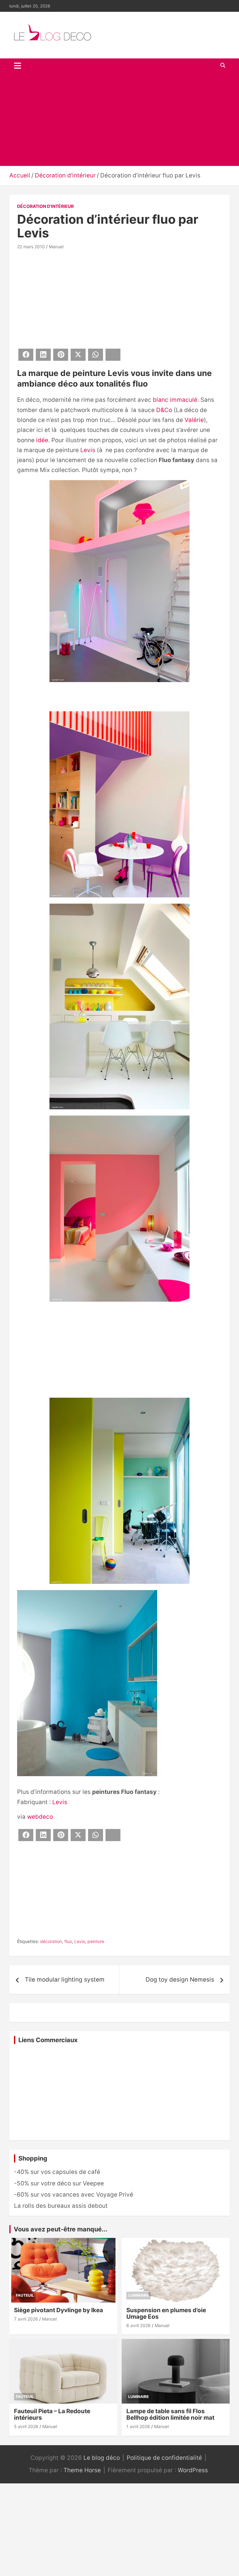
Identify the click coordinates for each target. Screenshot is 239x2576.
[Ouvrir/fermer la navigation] (18, 66)
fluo (68, 1941)
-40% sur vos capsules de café (57, 2172)
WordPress (193, 2470)
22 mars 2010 (31, 247)
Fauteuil (25, 2295)
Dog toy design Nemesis (180, 1980)
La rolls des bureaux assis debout (61, 2206)
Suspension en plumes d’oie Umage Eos (166, 2313)
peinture (96, 1941)
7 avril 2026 (26, 2319)
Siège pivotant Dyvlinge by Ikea (59, 2310)
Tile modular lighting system (65, 1980)
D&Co (164, 410)
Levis (88, 450)
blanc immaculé (175, 400)
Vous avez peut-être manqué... (61, 2229)
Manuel (56, 247)
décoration (51, 1941)
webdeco (40, 1817)
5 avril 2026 (26, 2426)
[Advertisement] (119, 119)
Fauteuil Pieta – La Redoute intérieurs (52, 2414)
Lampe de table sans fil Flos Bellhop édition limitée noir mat (170, 2414)
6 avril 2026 (138, 2325)
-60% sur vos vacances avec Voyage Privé (74, 2195)
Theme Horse (82, 2470)
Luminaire (138, 2295)
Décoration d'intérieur (45, 206)
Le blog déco (102, 2458)
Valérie (194, 420)
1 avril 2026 (138, 2426)
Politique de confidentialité (164, 2458)
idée (42, 440)
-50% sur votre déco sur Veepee (59, 2183)
